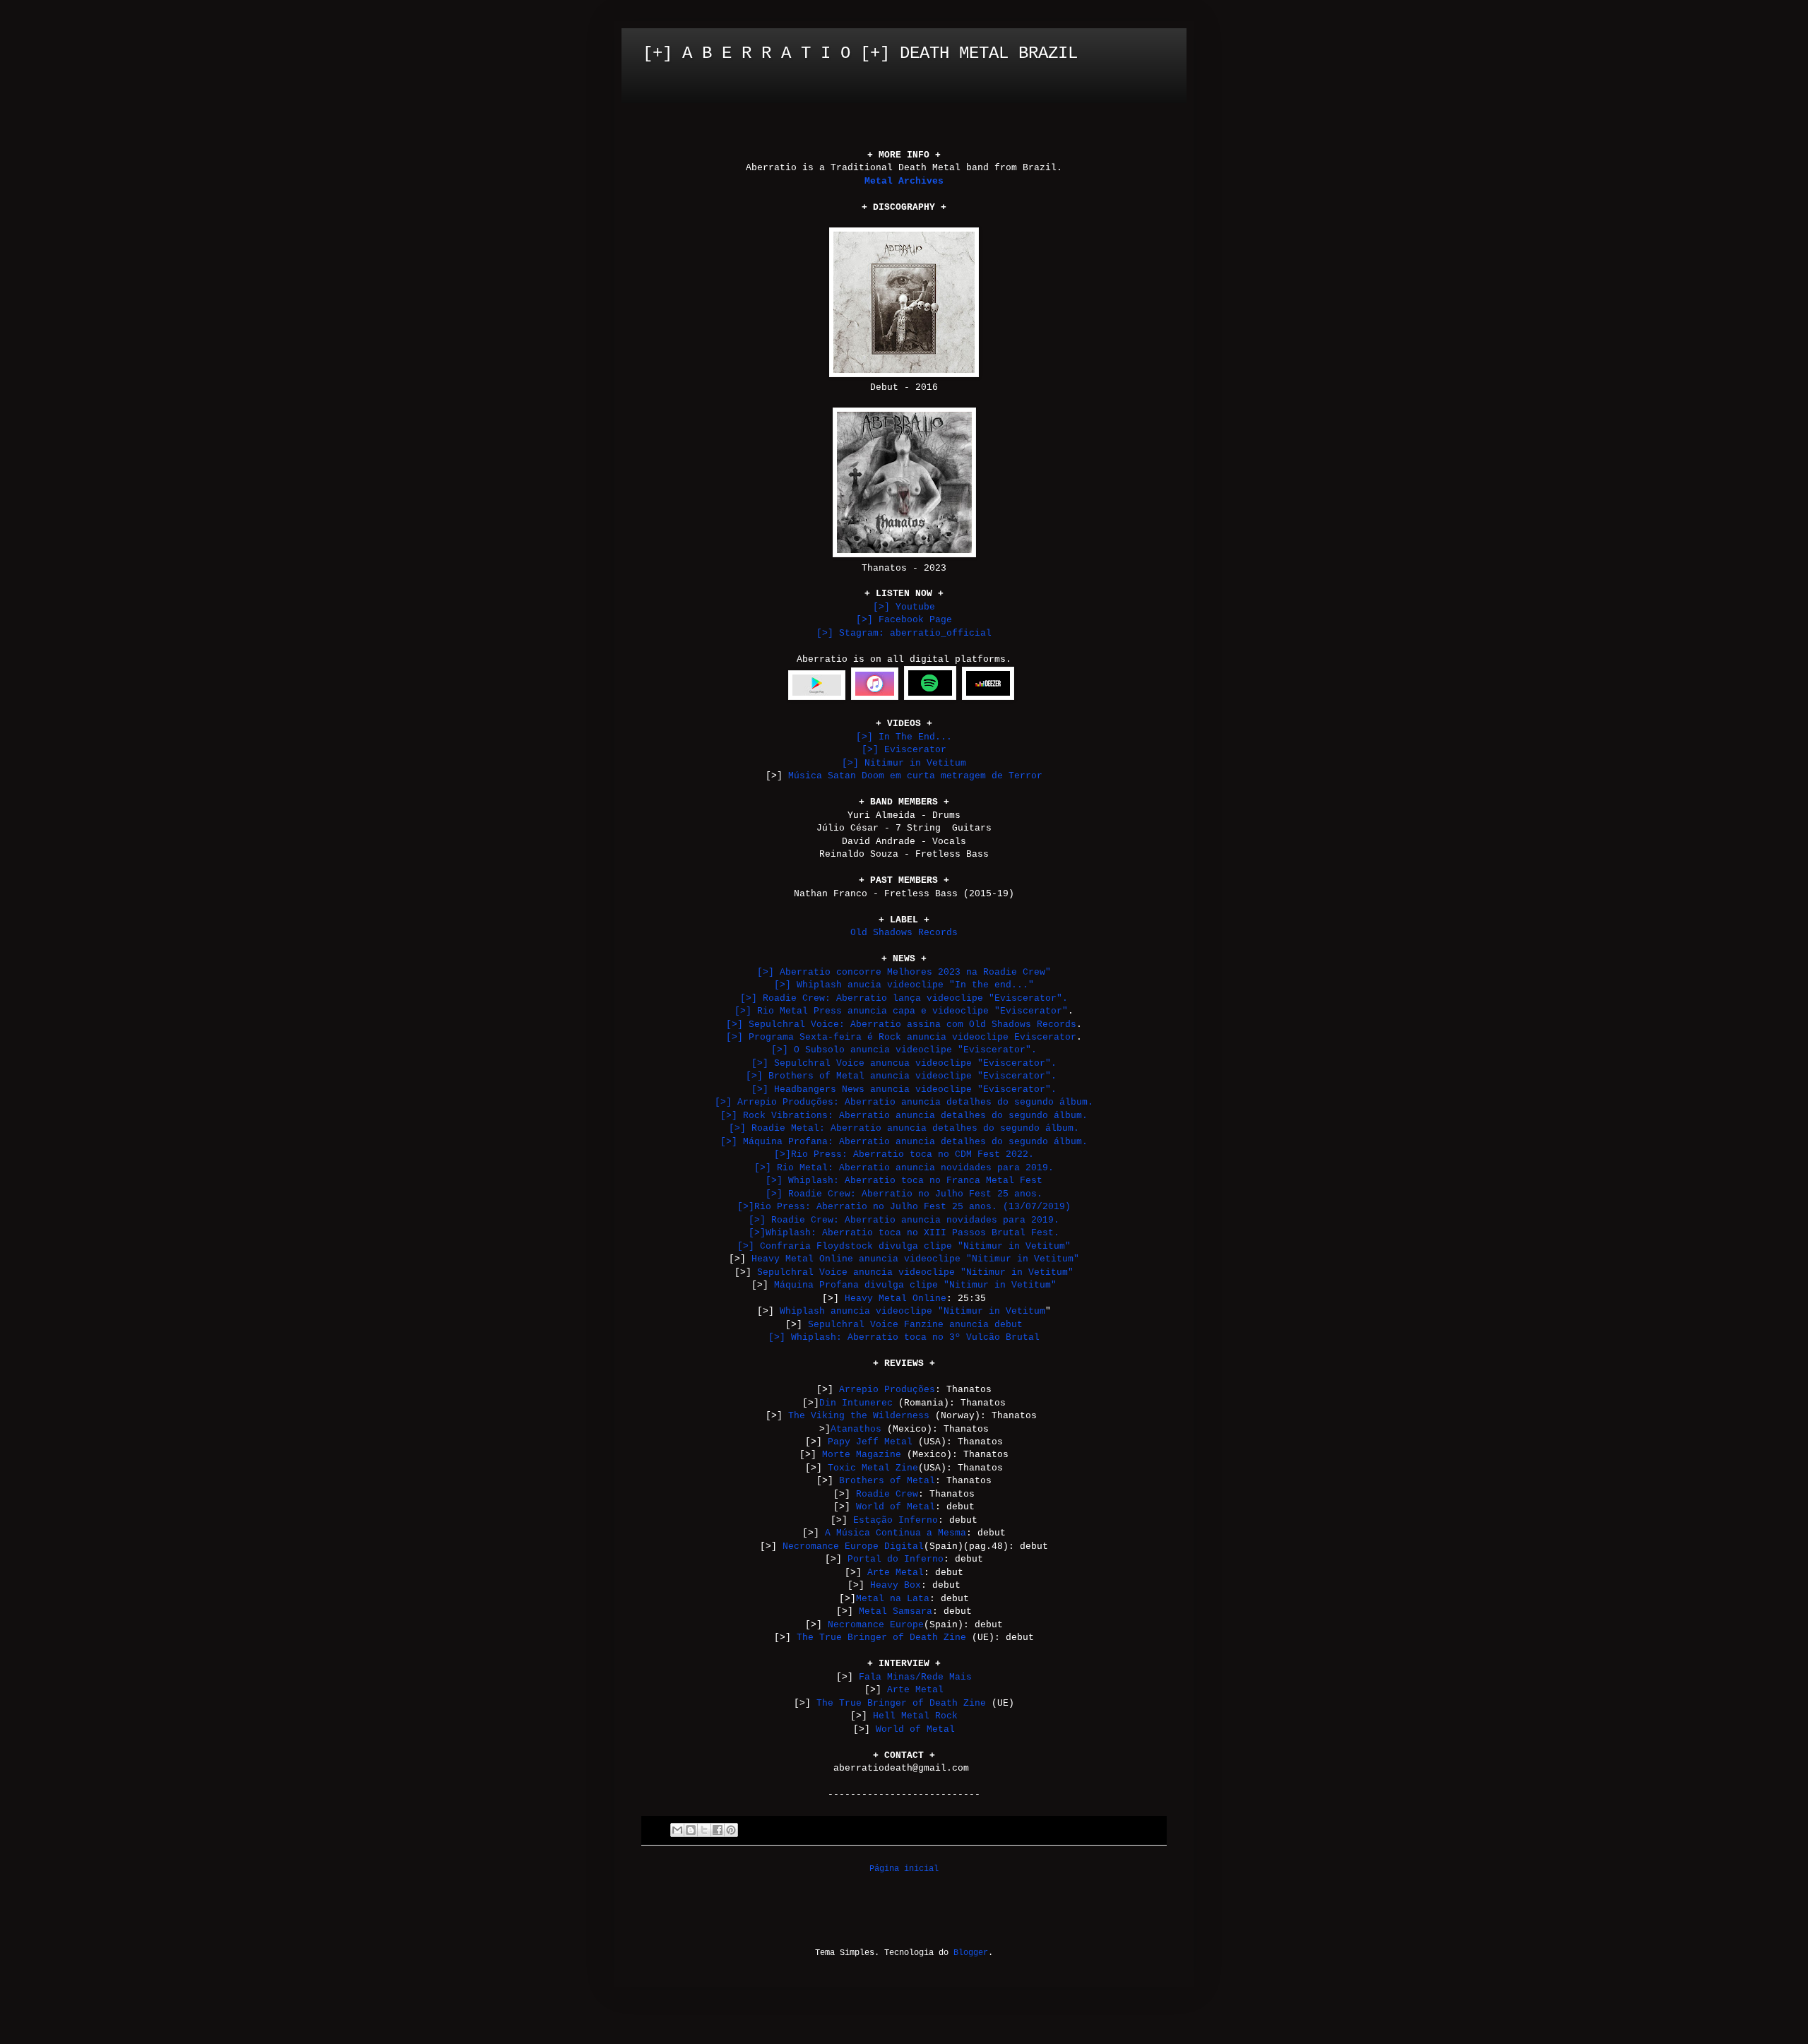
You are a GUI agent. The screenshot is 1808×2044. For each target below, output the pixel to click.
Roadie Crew (887, 1494)
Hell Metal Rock (915, 1716)
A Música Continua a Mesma (896, 1533)
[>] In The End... (904, 737)
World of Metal (896, 1507)
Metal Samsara (896, 1611)
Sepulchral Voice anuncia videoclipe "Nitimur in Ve (898, 1272)
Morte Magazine (862, 1455)
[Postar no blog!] (691, 1830)
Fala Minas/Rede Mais (915, 1677)
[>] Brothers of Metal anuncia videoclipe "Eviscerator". (901, 1076)
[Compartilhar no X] (704, 1830)
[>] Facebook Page (904, 620)
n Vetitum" (1051, 1259)
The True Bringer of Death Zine (881, 1638)
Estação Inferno (896, 1520)
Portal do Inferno (896, 1559)
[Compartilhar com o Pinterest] (731, 1830)
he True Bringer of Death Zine (901, 1703)
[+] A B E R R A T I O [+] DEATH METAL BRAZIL (860, 53)
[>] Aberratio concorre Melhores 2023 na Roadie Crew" (904, 972)
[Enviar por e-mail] (677, 1830)
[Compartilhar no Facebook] (718, 1830)
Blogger (971, 1953)
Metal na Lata (893, 1599)
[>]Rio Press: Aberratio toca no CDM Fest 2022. (904, 1154)
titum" (1057, 1272)
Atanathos (856, 1429)
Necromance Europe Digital (853, 1546)
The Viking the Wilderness (859, 1416)
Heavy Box (896, 1585)
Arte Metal (896, 1573)
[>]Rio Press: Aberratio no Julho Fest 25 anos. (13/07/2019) (904, 1207)
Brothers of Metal (887, 1481)
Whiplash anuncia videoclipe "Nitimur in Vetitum (912, 1311)
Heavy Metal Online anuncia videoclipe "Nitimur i (887, 1259)
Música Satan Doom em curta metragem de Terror (915, 776)
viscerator (904, 750)
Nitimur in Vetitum (904, 763)
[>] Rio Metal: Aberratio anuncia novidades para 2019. (904, 1168)
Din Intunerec (856, 1403)
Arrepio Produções (887, 1390)
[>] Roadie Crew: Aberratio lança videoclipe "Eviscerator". (904, 998)
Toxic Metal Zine (873, 1468)
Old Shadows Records (904, 933)
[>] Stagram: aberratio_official (904, 633)
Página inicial (904, 1869)
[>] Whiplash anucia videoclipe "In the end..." (904, 985)
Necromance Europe (876, 1625)
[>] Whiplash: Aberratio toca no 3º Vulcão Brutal (904, 1337)
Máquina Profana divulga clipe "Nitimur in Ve (898, 1285)
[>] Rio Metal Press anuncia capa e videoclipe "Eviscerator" (901, 1011)
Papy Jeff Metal (870, 1442)
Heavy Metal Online (896, 1299)
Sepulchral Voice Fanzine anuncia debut (915, 1325)
